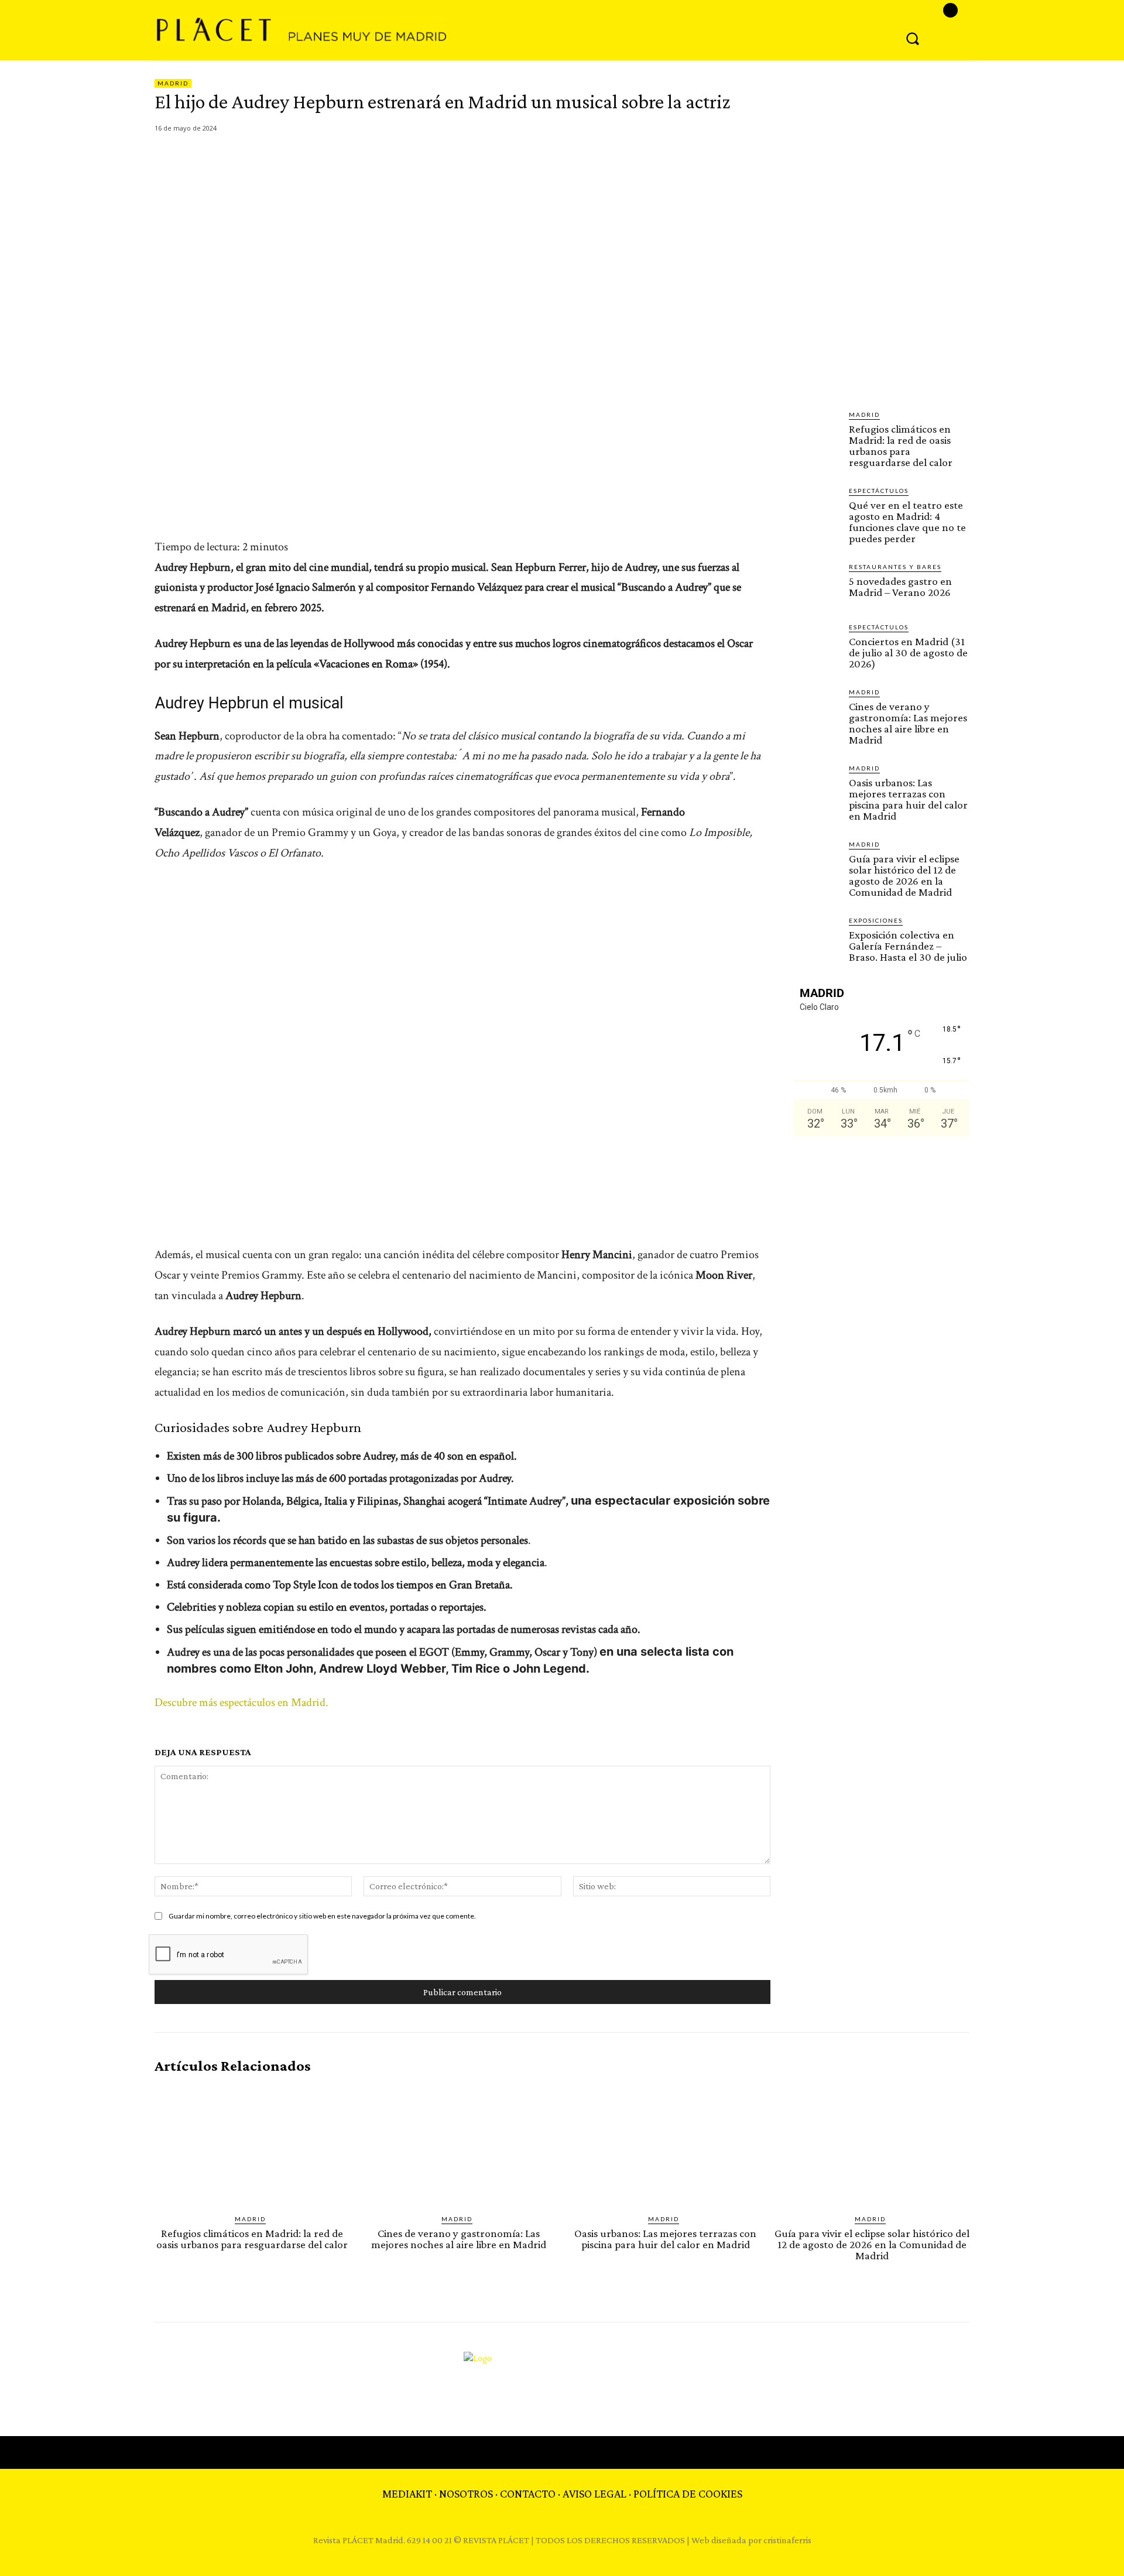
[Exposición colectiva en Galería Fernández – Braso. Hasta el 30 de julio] (817, 938)
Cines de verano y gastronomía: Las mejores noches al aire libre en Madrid (908, 723)
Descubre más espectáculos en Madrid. (241, 1703)
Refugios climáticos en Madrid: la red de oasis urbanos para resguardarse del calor (901, 446)
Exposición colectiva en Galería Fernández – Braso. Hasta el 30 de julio (908, 946)
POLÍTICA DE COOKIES (688, 2493)
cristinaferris (787, 2540)
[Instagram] (950, 10)
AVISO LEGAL (594, 2493)
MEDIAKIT (407, 2493)
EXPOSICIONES (876, 920)
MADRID (173, 83)
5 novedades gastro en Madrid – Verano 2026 (900, 587)
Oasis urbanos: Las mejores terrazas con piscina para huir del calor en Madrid (908, 799)
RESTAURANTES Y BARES (895, 567)
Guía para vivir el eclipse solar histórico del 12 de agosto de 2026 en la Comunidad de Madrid (904, 875)
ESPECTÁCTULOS (879, 491)
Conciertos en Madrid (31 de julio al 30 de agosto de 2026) (908, 652)
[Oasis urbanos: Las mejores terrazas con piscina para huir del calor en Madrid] (817, 786)
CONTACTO (528, 2493)
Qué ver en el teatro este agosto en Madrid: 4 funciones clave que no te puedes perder (907, 522)
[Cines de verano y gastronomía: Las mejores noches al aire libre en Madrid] (817, 710)
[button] (913, 38)
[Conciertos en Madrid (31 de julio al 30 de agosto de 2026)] (817, 645)
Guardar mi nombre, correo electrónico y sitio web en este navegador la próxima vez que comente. (322, 1916)
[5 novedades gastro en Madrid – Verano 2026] (817, 585)
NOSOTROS (466, 2493)
